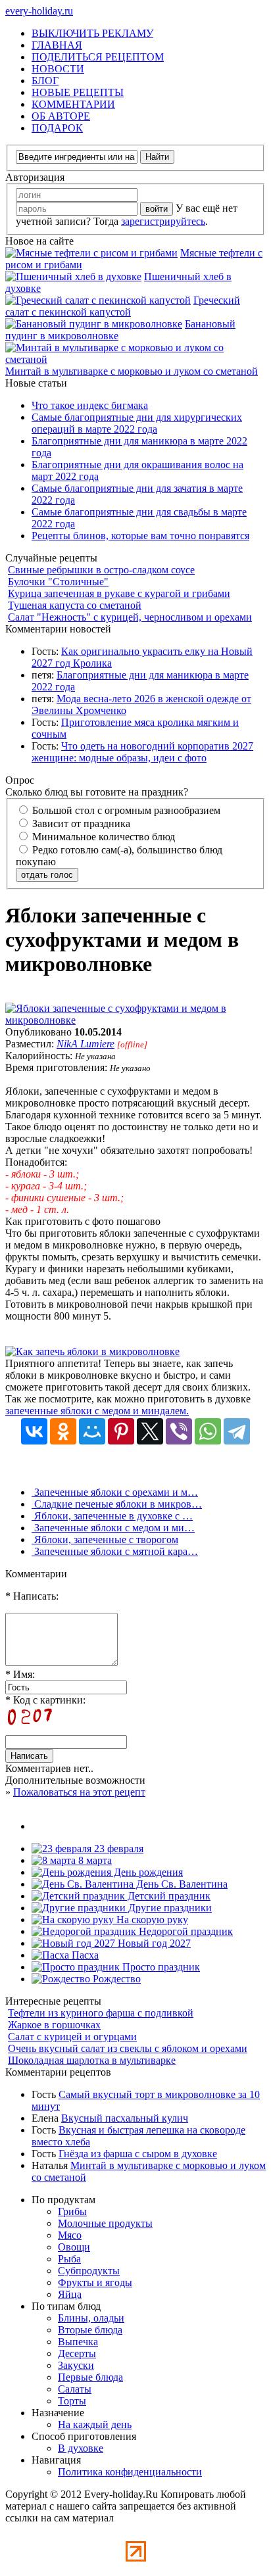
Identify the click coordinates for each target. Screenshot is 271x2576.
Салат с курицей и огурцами (72, 2037)
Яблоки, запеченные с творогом (105, 1539)
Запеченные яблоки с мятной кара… (115, 1551)
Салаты (75, 2389)
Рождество (115, 1979)
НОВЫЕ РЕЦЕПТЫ (78, 92)
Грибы (72, 2211)
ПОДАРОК (57, 128)
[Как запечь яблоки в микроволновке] (92, 1351)
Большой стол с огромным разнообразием (125, 810)
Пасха (84, 1955)
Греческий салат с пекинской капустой (123, 306)
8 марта (94, 1860)
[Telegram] (237, 1431)
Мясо (70, 2235)
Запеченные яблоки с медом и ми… (113, 1528)
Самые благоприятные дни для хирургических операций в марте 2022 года (137, 423)
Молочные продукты (105, 2223)
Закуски (76, 2365)
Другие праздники (169, 1908)
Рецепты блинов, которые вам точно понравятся (140, 536)
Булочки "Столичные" (58, 582)
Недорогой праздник (185, 1931)
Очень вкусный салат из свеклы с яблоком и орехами (128, 2048)
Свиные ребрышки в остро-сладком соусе (101, 570)
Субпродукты (89, 2271)
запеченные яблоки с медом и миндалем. (97, 1411)
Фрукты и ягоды (95, 2282)
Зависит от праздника (80, 823)
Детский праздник (168, 1896)
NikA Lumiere (86, 1044)
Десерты (77, 2353)
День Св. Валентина (181, 1884)
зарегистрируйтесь (163, 221)
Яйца (70, 2294)
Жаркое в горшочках (54, 2025)
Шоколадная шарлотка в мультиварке (92, 2060)
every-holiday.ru (39, 11)
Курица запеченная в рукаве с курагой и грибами (119, 593)
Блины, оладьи (91, 2318)
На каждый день (95, 2424)
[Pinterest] (121, 1431)
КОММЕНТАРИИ (73, 104)
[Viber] (179, 1431)
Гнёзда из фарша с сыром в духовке (138, 2154)
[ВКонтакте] (34, 1431)
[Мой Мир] (92, 1431)
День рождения (147, 1872)
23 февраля (117, 1849)
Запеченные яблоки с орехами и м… (115, 1492)
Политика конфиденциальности (130, 2472)
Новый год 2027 (153, 1943)
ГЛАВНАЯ (57, 45)
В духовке (81, 2448)
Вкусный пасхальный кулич (125, 2118)
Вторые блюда (90, 2330)
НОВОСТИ (58, 69)
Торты (72, 2401)
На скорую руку (151, 1920)
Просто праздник (160, 1967)
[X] (150, 1431)
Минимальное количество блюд (102, 837)
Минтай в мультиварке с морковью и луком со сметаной (132, 371)
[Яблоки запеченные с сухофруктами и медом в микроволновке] (135, 1020)
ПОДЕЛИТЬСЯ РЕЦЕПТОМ (98, 57)
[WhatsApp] (208, 1431)
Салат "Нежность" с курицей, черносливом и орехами (130, 617)
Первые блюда (90, 2377)
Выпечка (78, 2342)
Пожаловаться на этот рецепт (79, 1792)
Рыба (69, 2259)
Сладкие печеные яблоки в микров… (117, 1504)
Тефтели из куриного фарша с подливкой (101, 2013)
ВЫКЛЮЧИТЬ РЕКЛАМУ (92, 33)
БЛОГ (45, 81)
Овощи (74, 2247)
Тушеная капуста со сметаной (75, 605)
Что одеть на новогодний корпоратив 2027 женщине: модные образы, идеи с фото (142, 752)
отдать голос (47, 875)
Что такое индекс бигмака (90, 405)
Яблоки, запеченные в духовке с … (112, 1516)
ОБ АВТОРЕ (61, 116)
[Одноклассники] (63, 1431)
